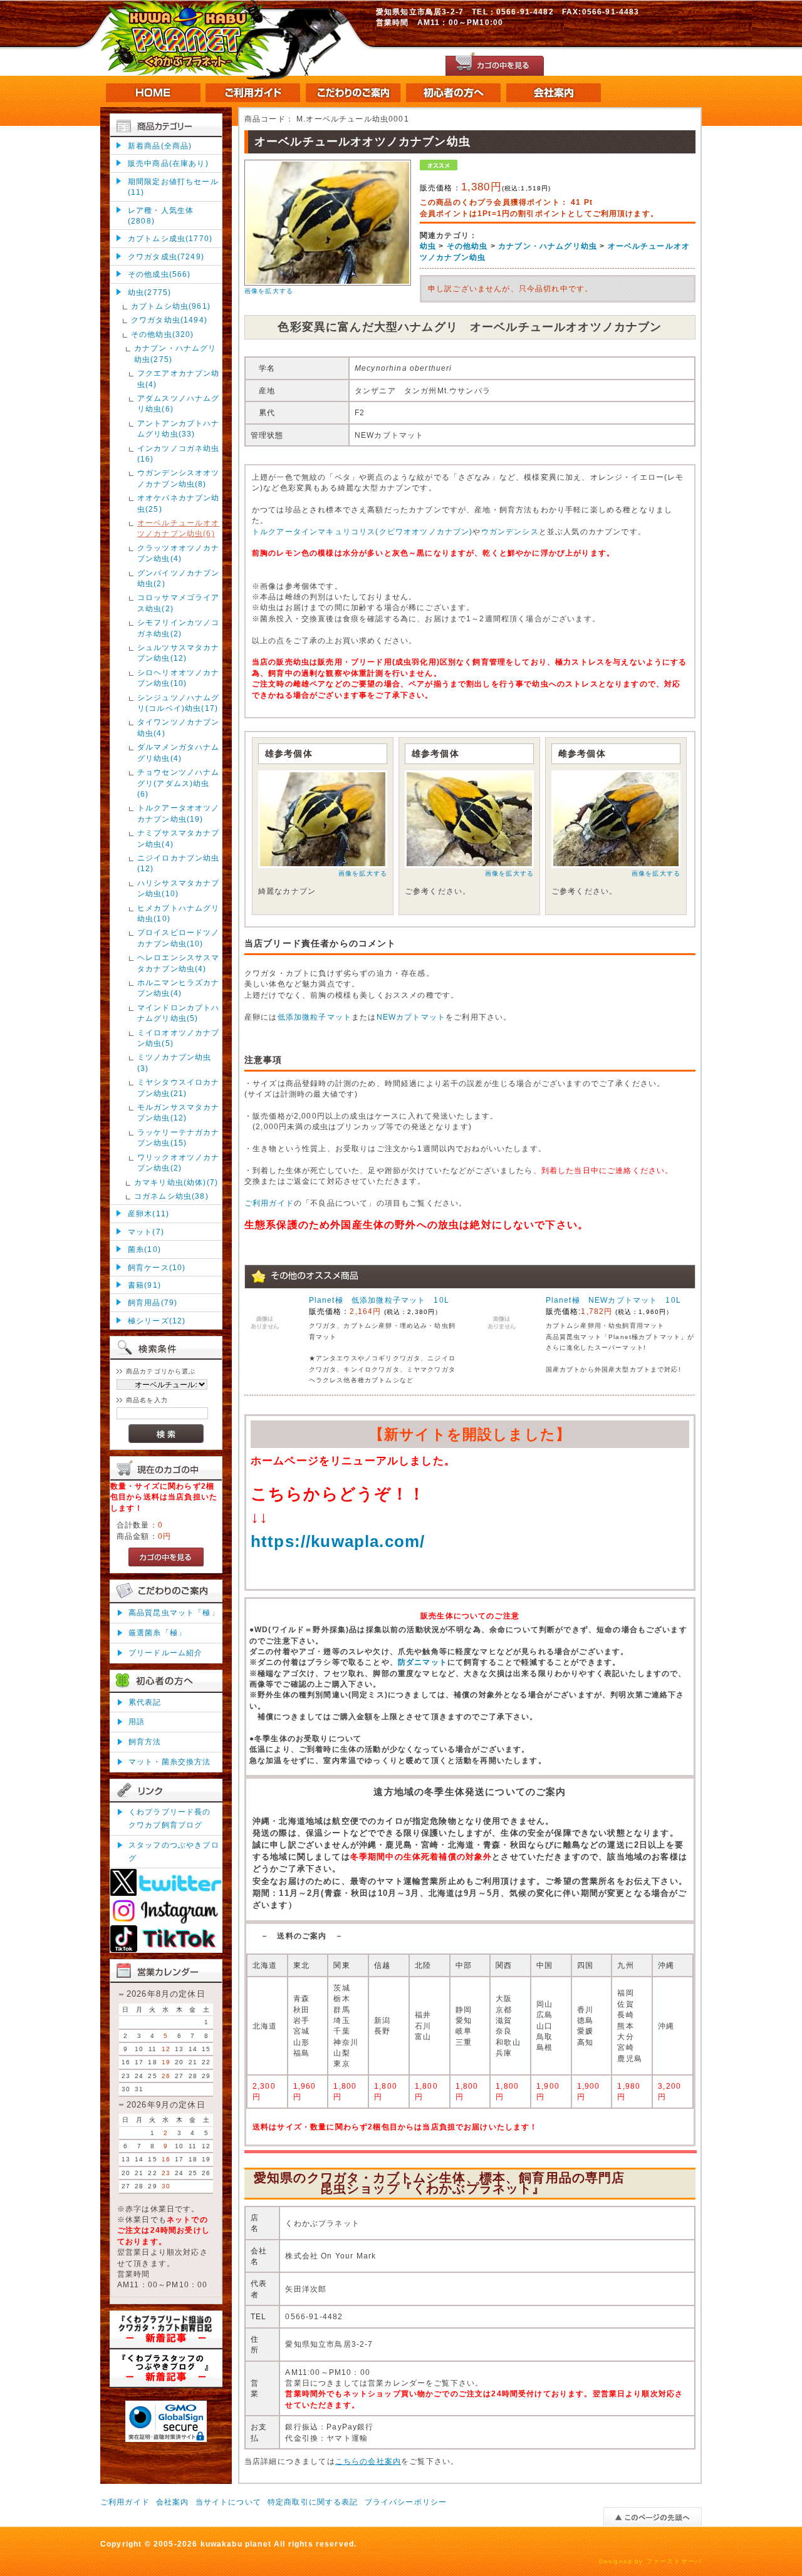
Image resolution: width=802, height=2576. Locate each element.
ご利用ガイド (269, 1203)
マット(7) (146, 1232)
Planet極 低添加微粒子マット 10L (379, 1300)
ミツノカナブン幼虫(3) (174, 1062)
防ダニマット (423, 1662)
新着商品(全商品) (160, 146)
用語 (137, 1721)
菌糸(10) (144, 1249)
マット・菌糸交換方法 (170, 1761)
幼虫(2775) (149, 292)
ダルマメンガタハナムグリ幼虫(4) (179, 752)
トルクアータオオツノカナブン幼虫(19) (179, 813)
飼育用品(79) (153, 1302)
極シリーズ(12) (157, 1321)
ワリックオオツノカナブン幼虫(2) (179, 1162)
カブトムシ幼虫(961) (171, 306)
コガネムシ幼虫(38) (171, 1196)
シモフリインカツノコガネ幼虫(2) (179, 628)
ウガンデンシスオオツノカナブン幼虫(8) (179, 478)
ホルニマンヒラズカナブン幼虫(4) (179, 988)
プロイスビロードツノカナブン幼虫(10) (179, 938)
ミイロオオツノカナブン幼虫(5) (179, 1038)
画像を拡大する (269, 291)
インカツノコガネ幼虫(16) (179, 453)
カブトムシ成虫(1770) (170, 238)
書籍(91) (144, 1285)
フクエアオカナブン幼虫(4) (179, 378)
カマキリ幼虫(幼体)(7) (176, 1182)
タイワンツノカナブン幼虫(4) (179, 727)
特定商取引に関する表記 (313, 2502)
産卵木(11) (148, 1213)
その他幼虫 (467, 246)
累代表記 (145, 1702)
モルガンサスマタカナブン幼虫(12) (179, 1112)
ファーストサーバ (674, 2561)
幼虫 (428, 246)
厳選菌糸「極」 (157, 1632)
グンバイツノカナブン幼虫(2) (179, 578)
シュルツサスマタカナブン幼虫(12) (179, 653)
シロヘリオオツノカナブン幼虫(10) (179, 678)
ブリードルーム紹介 (165, 1653)
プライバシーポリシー (406, 2502)
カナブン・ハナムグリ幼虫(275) (175, 353)
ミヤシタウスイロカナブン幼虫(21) (179, 1087)
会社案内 (173, 2502)
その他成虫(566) (159, 274)
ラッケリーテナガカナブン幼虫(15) (179, 1137)
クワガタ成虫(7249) (166, 256)
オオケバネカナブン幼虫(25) (179, 503)
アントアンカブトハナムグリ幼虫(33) (179, 428)
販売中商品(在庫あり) (168, 163)
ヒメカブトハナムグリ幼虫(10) (179, 913)
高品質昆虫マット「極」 (174, 1612)
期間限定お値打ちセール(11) (173, 187)
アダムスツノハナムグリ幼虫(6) (179, 403)
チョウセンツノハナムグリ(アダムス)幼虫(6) (179, 783)
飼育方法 (145, 1741)
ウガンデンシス (510, 531)
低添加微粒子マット (315, 1017)
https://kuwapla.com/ (338, 1541)
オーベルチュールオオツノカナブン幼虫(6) (179, 528)
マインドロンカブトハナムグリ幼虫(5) (179, 1013)
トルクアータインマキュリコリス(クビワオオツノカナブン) (362, 531)
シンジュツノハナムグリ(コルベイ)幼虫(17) (179, 703)
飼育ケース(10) (157, 1267)
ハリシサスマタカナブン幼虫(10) (179, 888)
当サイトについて (228, 2502)
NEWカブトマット (411, 1017)
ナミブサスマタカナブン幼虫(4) (179, 838)
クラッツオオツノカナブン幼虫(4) (179, 553)
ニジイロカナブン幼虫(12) (179, 863)
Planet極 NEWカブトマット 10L (613, 1300)
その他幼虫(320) (163, 334)
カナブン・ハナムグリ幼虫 (548, 246)
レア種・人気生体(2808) (161, 215)
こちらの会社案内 (368, 2461)
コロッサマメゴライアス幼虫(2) (179, 603)
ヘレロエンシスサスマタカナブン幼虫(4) (179, 963)
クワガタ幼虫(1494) (169, 320)
